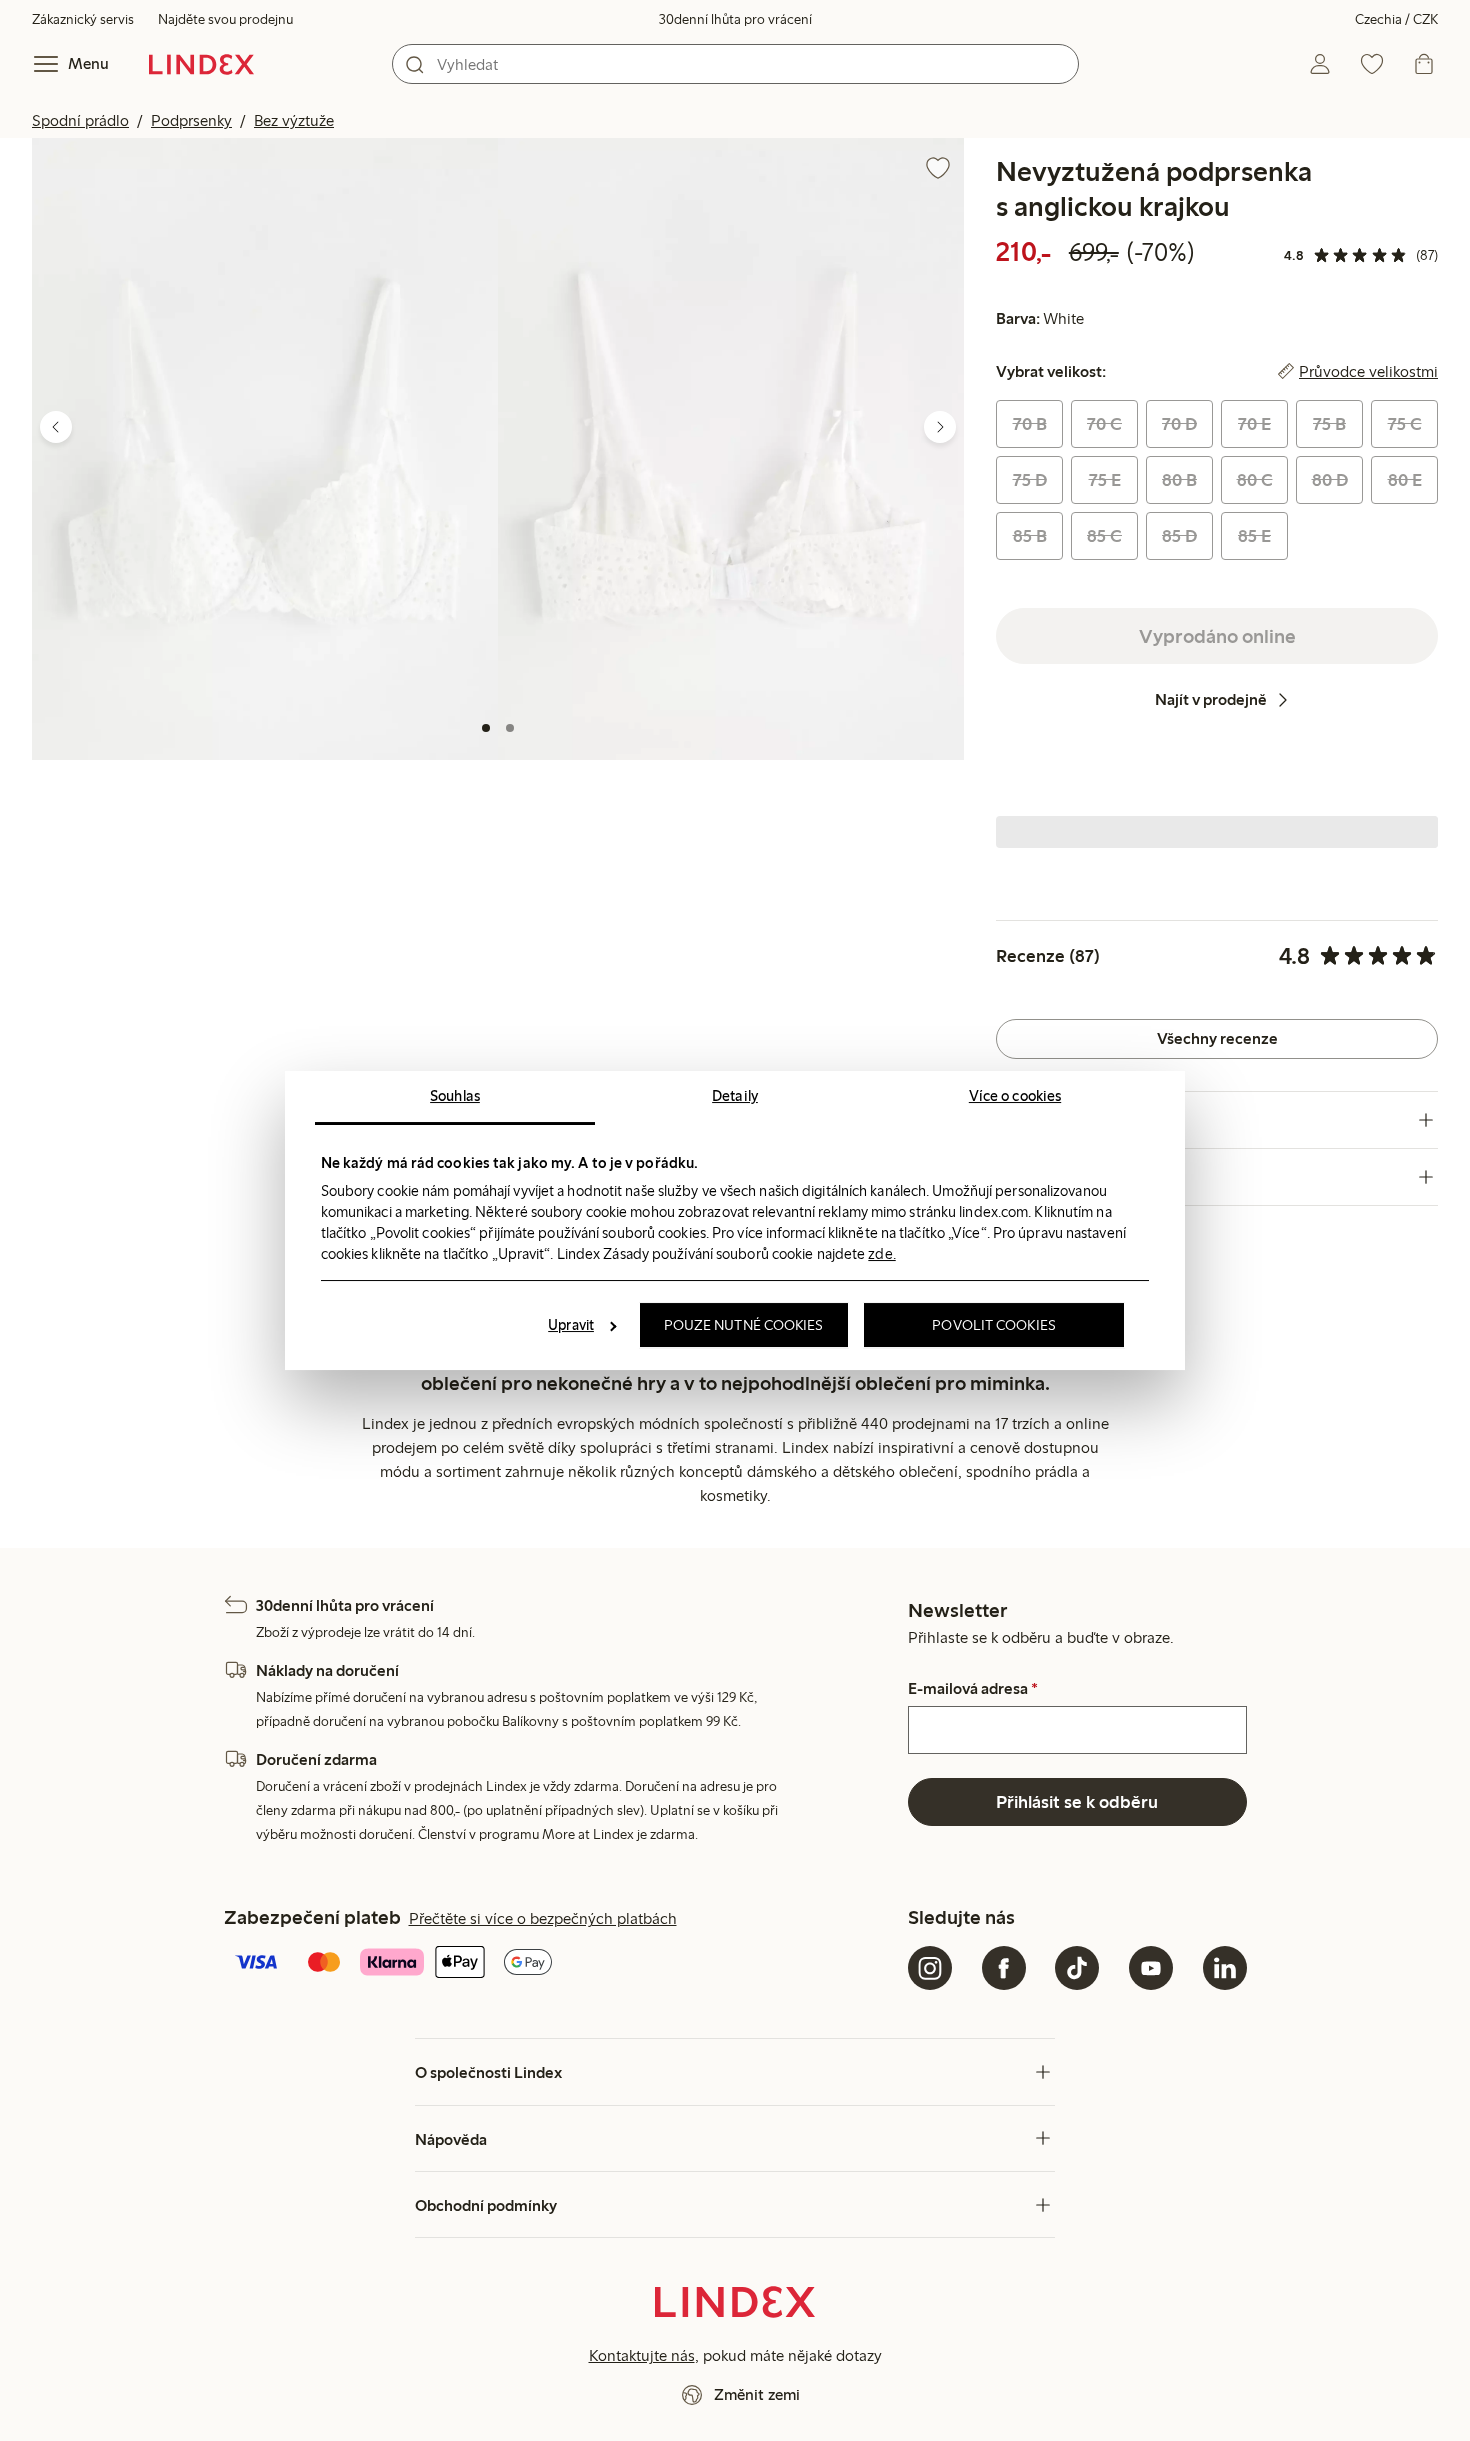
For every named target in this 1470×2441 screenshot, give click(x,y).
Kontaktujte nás (642, 2355)
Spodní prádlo (80, 120)
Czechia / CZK (1396, 19)
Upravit (571, 1325)
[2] (510, 728)
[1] (486, 728)
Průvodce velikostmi (1368, 372)
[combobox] (735, 64)
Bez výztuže (294, 120)
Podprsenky (191, 120)
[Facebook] (1004, 1968)
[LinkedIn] (1225, 1968)
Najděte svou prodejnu (225, 19)
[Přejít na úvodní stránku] (201, 64)
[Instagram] (930, 1968)
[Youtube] (1151, 1968)
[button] (265, 448)
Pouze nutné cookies (744, 1325)
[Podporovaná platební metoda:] (562, 1964)
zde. (881, 1254)
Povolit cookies (994, 1325)
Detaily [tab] (735, 1096)
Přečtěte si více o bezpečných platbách (543, 1918)
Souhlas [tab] (455, 1096)
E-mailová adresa (973, 1689)
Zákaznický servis (83, 19)
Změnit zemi (757, 2394)
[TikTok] (1077, 1968)
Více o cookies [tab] (1015, 1096)
